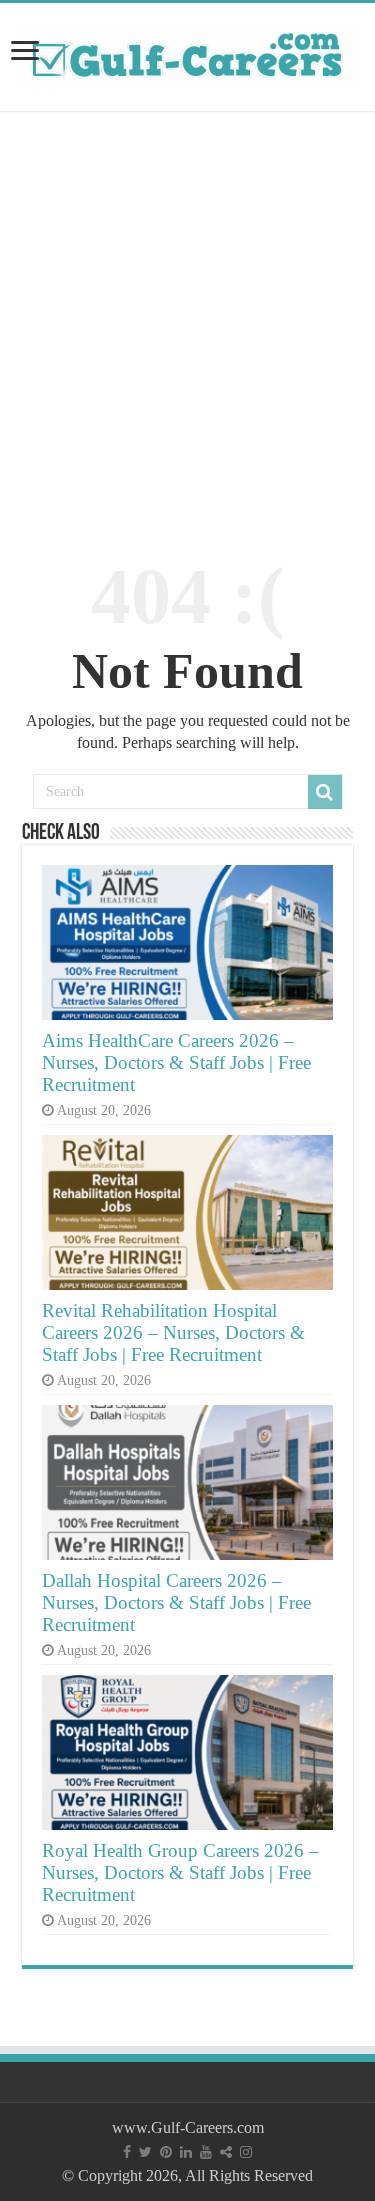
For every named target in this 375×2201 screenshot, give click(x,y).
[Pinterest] (166, 2152)
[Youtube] (206, 2152)
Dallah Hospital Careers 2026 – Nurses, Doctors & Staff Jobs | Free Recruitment (176, 1602)
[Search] (325, 792)
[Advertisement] (187, 323)
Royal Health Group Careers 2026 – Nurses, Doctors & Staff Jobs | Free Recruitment (180, 1872)
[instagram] (246, 2152)
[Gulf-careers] (188, 53)
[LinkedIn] (186, 2152)
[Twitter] (145, 2152)
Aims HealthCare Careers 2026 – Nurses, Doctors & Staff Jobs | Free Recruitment (176, 1062)
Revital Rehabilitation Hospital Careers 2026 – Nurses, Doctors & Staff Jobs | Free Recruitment (173, 1332)
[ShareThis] (226, 2152)
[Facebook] (127, 2152)
